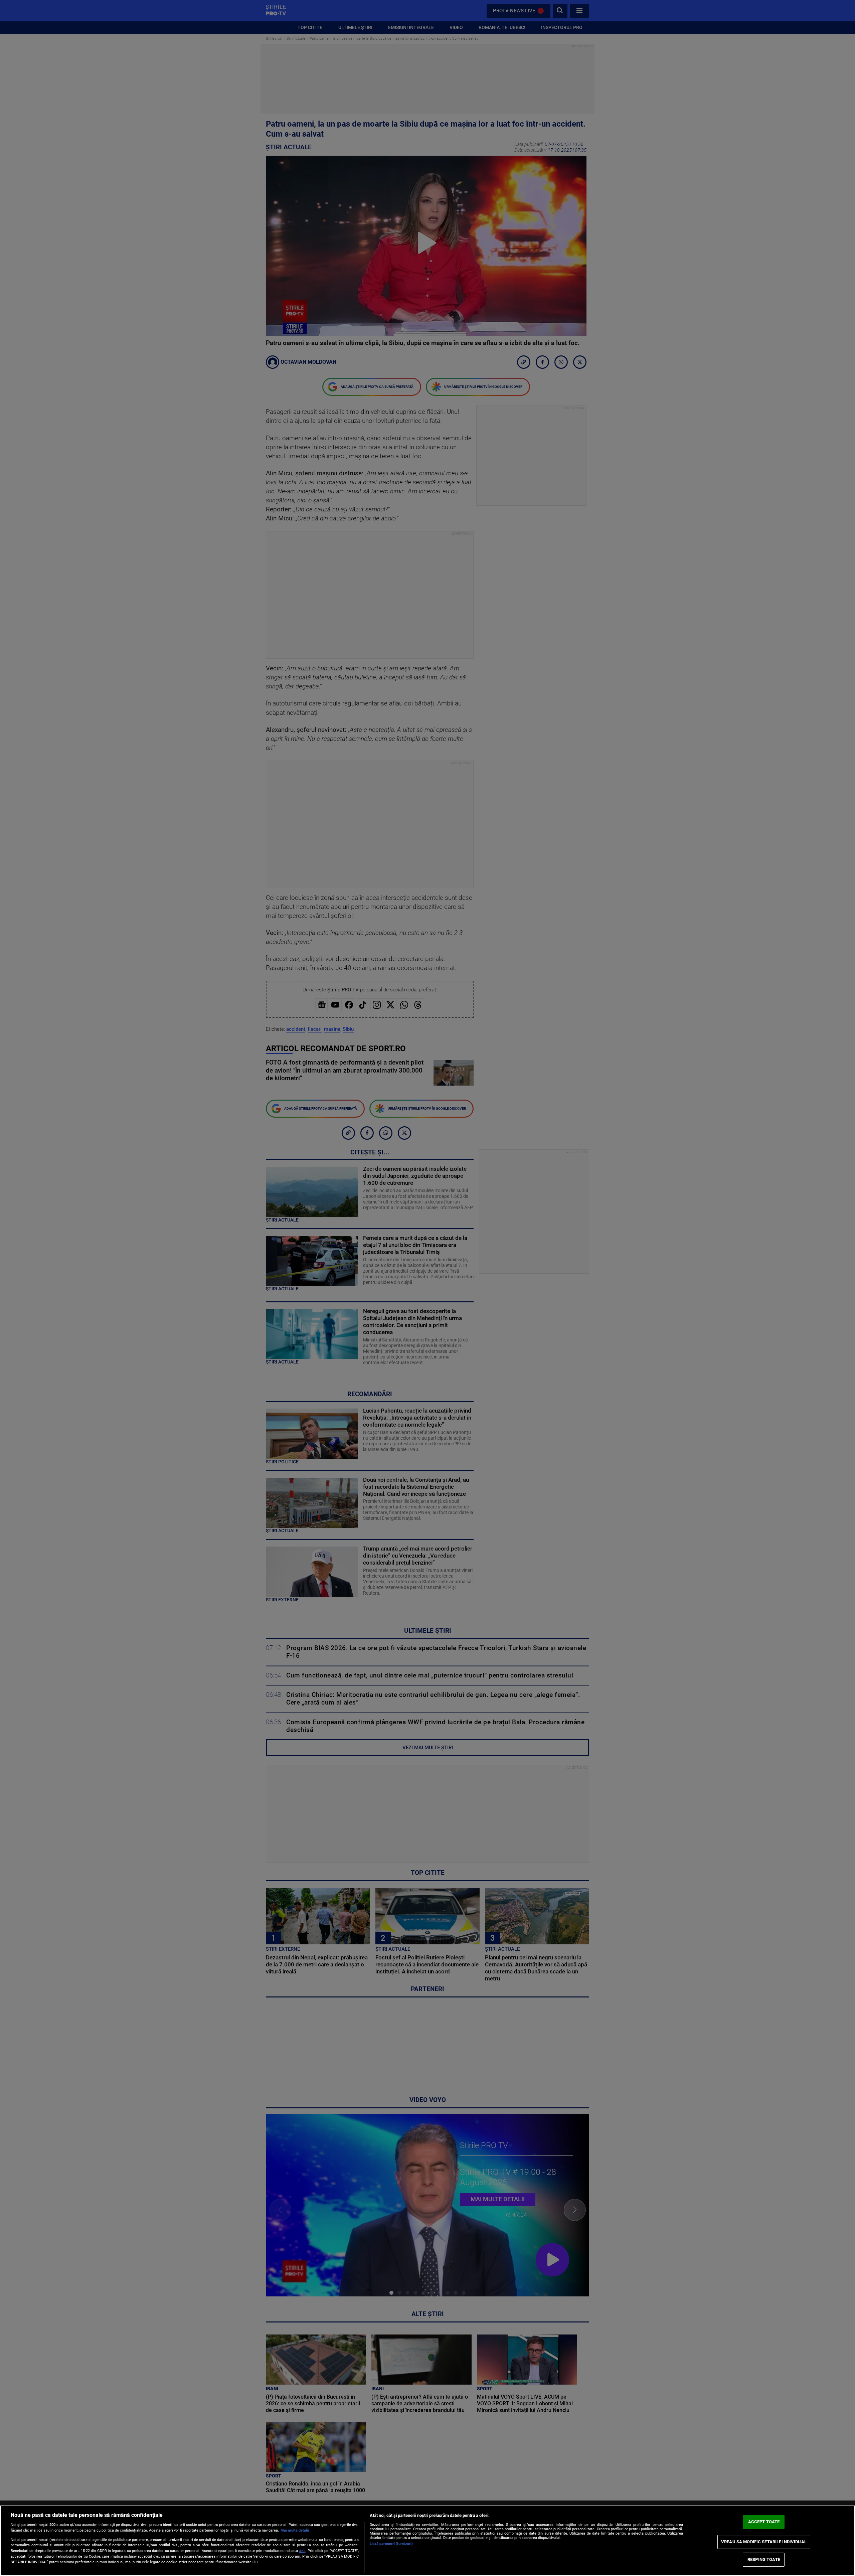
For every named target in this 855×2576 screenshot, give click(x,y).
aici (302, 2551)
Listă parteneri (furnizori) (391, 2544)
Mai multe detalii (295, 2530)
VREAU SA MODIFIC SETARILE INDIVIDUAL (764, 2542)
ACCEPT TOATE (764, 2522)
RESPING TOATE (764, 2559)
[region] (427, 2541)
